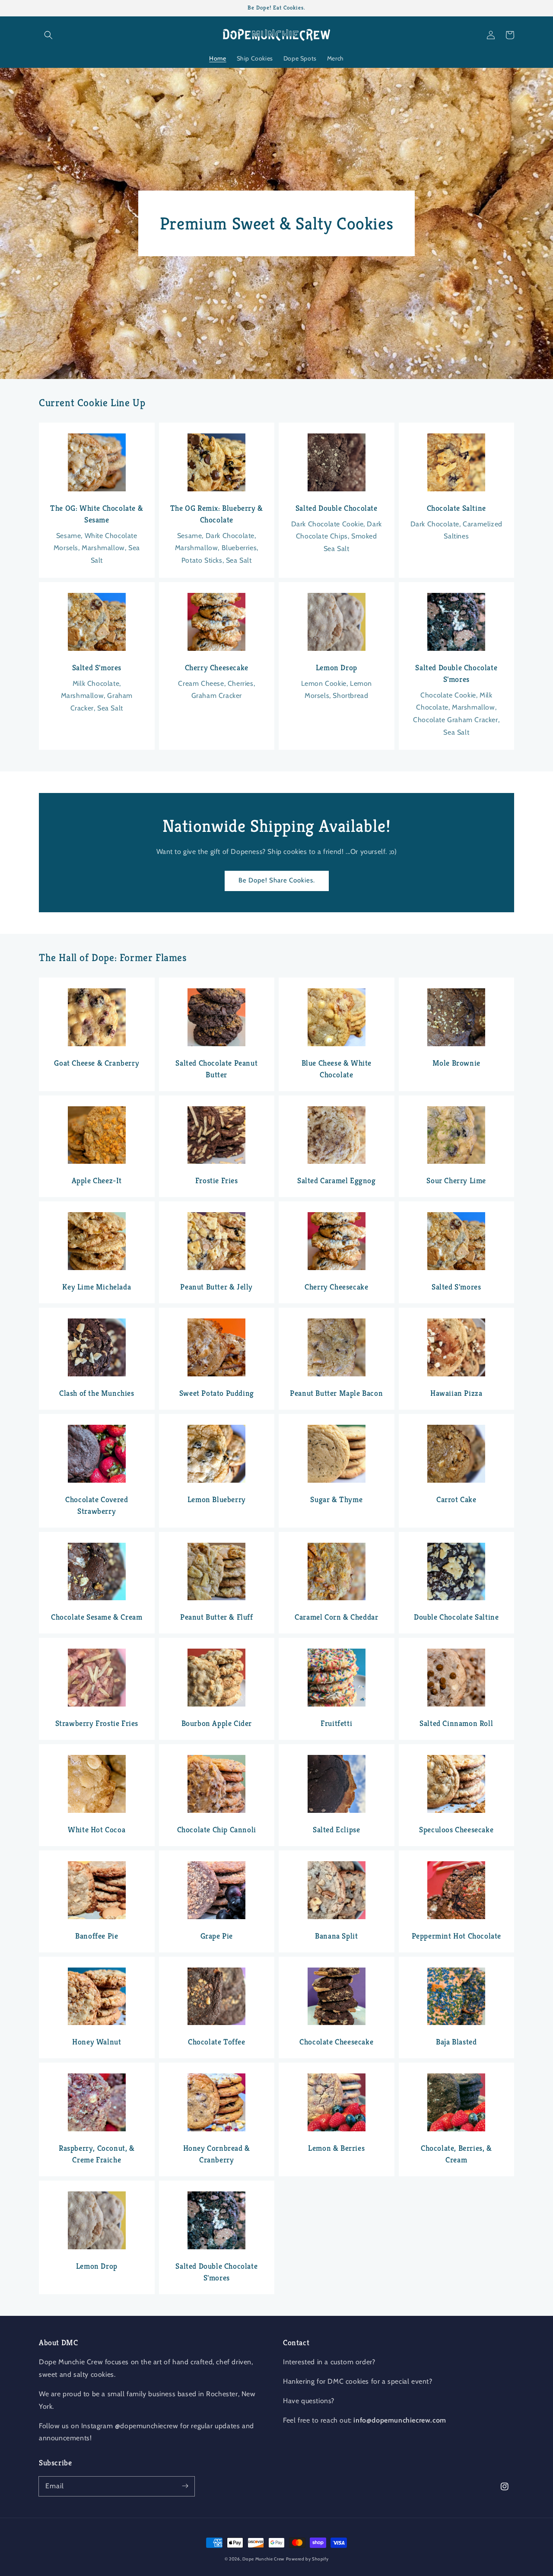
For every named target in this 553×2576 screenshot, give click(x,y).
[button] (48, 35)
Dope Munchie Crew (263, 2559)
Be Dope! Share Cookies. (277, 880)
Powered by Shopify (307, 2559)
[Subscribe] (185, 2486)
